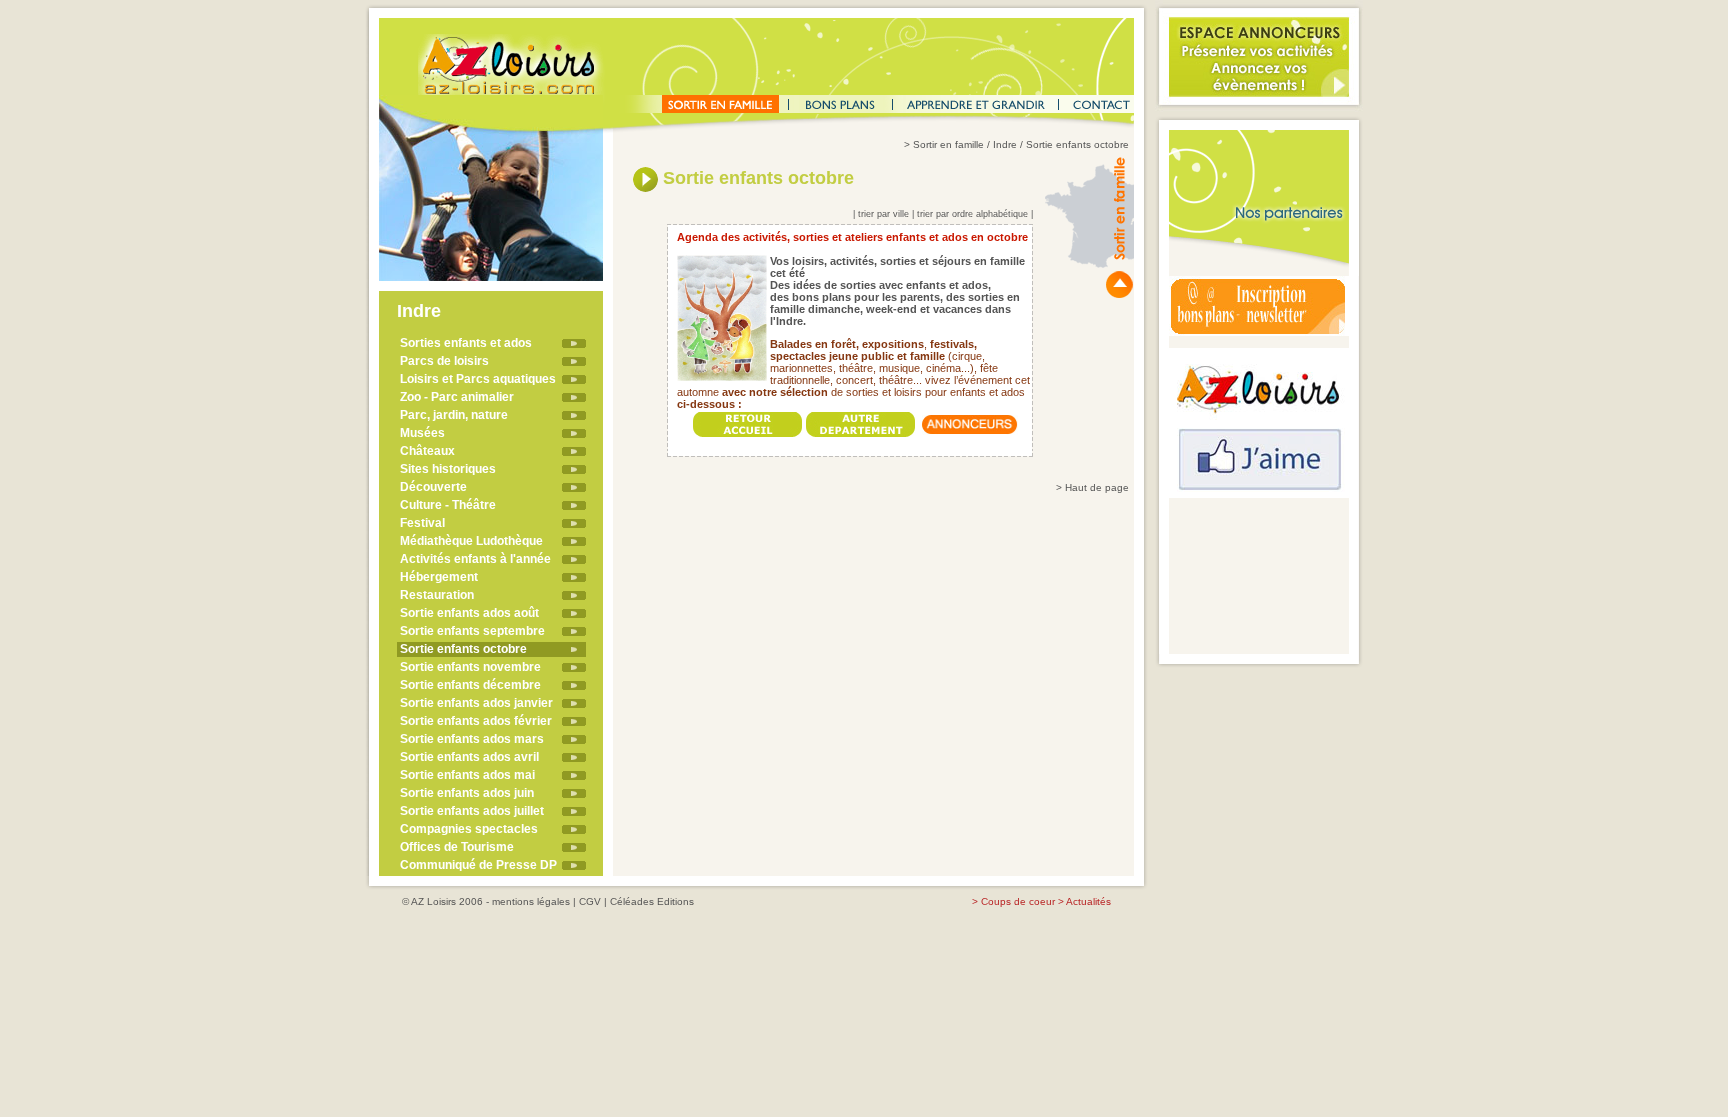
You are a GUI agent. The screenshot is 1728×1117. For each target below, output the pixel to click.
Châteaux (427, 451)
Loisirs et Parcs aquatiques (478, 379)
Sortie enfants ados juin (467, 793)
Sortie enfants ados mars (472, 739)
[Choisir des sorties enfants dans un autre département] (861, 419)
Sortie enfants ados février (476, 721)
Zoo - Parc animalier (457, 397)
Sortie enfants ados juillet (472, 811)
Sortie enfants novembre (470, 667)
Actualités (1088, 901)
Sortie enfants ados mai (467, 775)
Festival (422, 523)
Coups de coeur (1018, 901)
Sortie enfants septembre (472, 631)
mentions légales (531, 901)
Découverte (433, 487)
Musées (422, 433)
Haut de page (1097, 487)
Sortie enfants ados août (469, 613)
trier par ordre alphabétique (972, 214)
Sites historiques (448, 469)
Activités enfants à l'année (475, 559)
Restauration (437, 595)
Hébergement (439, 577)
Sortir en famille (948, 144)
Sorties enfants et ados (466, 343)
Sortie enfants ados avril (469, 757)
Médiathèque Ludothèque (471, 541)
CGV (590, 901)
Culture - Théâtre (448, 505)
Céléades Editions (652, 901)
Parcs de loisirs (444, 361)
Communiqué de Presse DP (478, 865)
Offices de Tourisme (457, 847)
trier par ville (883, 214)
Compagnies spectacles (469, 829)
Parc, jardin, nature (454, 415)
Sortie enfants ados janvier (476, 703)
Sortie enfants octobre (463, 649)
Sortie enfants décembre (470, 685)
